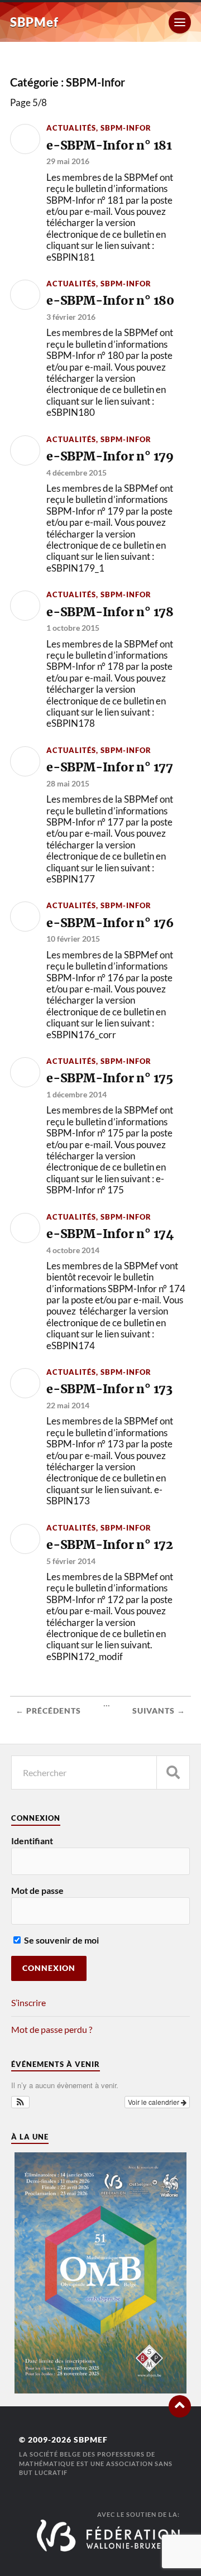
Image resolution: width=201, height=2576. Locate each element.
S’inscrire (28, 2002)
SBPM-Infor (126, 128)
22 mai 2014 (68, 1405)
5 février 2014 (71, 1561)
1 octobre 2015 (73, 628)
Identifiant (32, 1841)
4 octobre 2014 (73, 1250)
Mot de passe (37, 1890)
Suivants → (159, 1711)
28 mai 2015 (68, 783)
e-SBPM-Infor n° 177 (110, 767)
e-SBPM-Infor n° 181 (109, 145)
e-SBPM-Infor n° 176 (110, 923)
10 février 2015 (73, 939)
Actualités (71, 128)
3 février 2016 (71, 317)
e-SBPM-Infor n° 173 (109, 1389)
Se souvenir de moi (61, 1940)
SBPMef (34, 22)
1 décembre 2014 (76, 1094)
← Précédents (48, 1711)
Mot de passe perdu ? (52, 2029)
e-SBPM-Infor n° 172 (110, 1545)
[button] (20, 2102)
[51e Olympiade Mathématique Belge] (100, 2390)
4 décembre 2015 (76, 472)
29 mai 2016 (68, 161)
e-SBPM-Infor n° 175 (110, 1078)
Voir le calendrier (154, 2102)
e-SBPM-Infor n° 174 (110, 1234)
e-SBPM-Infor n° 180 (110, 301)
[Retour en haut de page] (180, 2406)
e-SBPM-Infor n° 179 (110, 456)
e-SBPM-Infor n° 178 (110, 612)
